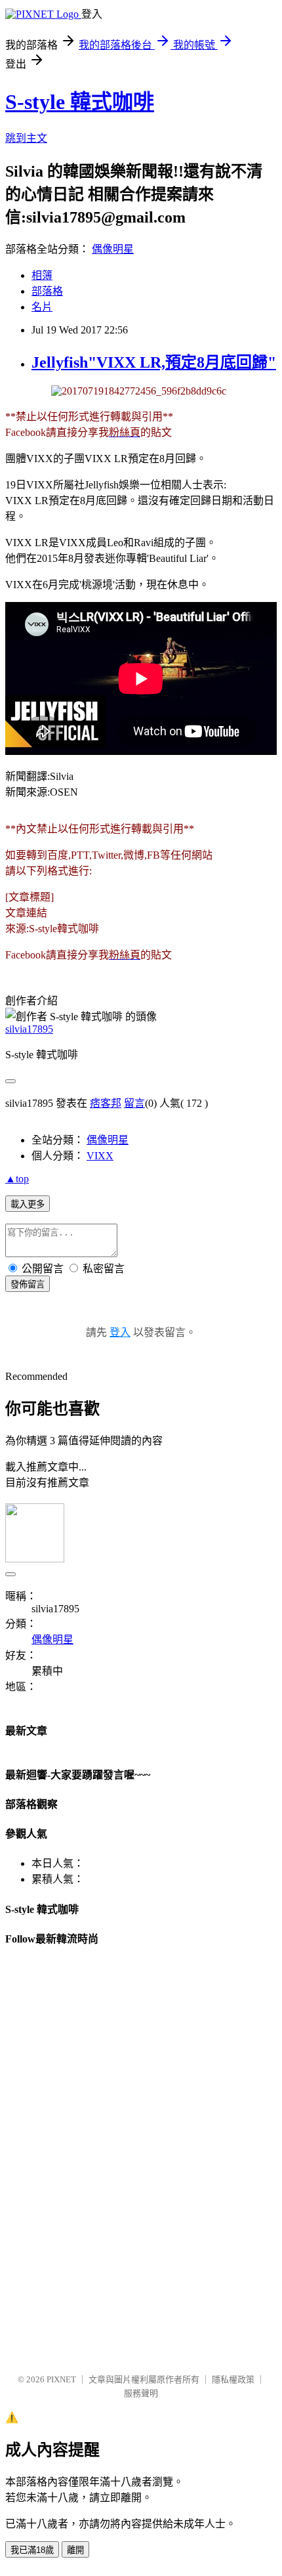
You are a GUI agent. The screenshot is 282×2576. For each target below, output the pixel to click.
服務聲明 (141, 2393)
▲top (17, 1179)
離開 (75, 2550)
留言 (134, 1103)
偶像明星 (113, 249)
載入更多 (28, 1204)
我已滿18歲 (32, 2550)
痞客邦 (106, 1103)
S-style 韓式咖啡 (80, 102)
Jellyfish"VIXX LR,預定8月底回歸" (154, 362)
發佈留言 (28, 1284)
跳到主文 (26, 138)
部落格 (47, 291)
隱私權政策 (233, 2379)
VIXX (100, 1156)
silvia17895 (29, 1029)
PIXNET (61, 2379)
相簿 (42, 275)
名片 (42, 307)
